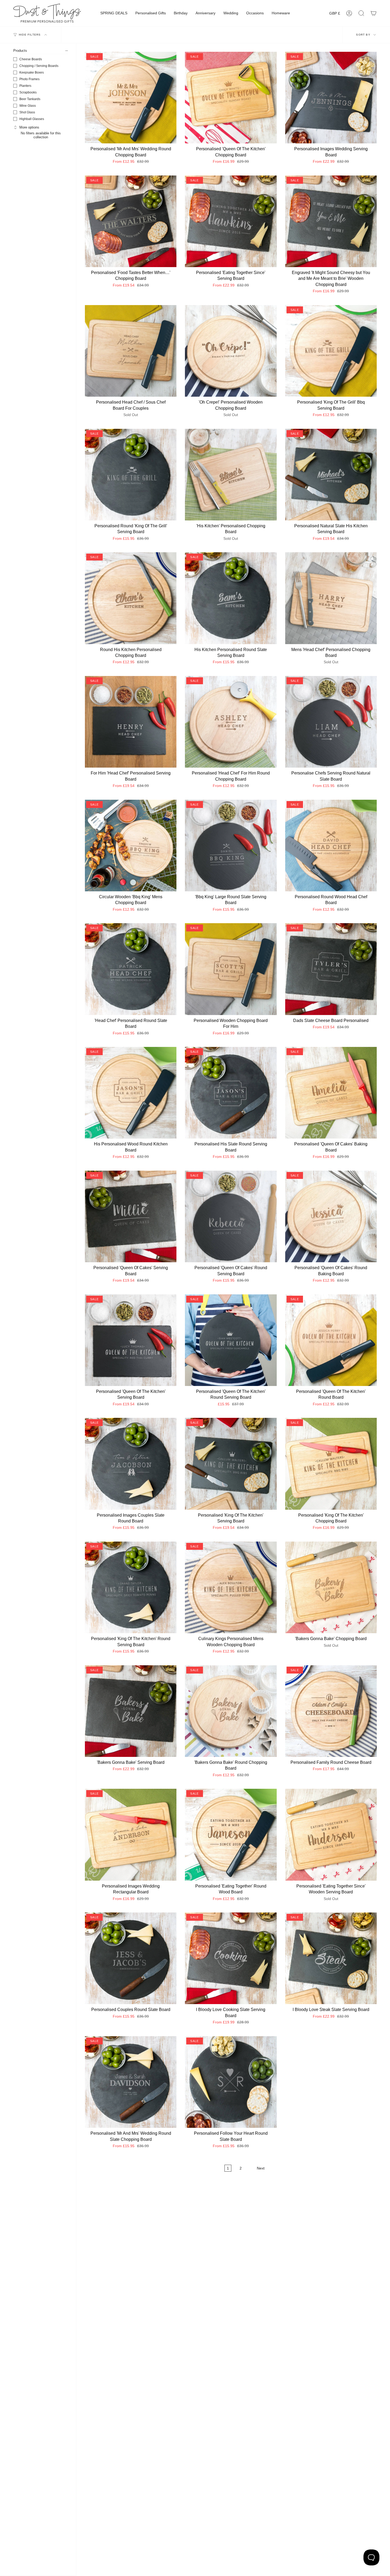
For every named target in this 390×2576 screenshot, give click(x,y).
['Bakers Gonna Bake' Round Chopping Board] (231, 1711)
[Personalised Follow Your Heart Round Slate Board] (231, 2082)
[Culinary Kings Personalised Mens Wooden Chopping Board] (231, 1587)
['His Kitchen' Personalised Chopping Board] (231, 475)
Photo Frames (29, 79)
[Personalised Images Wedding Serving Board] (331, 98)
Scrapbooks (28, 92)
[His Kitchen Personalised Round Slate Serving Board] (231, 598)
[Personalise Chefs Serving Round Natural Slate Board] (331, 722)
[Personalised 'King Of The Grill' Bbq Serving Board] (331, 351)
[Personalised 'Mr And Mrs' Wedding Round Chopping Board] (131, 98)
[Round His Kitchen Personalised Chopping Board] (131, 598)
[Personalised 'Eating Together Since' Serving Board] (231, 221)
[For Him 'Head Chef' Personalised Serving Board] (131, 722)
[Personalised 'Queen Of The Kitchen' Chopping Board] (231, 98)
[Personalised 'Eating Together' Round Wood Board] (231, 1835)
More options (29, 127)
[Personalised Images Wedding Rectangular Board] (131, 1835)
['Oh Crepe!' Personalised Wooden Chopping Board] (231, 351)
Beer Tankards (30, 99)
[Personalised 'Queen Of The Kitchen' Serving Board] (131, 1340)
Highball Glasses (32, 119)
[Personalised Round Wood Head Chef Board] (331, 846)
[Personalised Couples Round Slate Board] (131, 1958)
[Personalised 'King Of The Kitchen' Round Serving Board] (131, 1587)
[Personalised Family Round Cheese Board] (331, 1711)
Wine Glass (28, 106)
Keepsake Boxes (32, 72)
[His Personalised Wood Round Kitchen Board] (131, 1093)
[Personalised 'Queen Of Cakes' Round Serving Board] (231, 1216)
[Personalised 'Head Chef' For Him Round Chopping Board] (231, 722)
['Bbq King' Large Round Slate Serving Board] (231, 846)
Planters (25, 86)
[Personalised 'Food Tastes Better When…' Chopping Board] (131, 221)
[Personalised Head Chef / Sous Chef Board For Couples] (131, 351)
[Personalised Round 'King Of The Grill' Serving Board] (131, 475)
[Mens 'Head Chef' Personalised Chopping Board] (331, 598)
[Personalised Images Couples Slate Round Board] (131, 1464)
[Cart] (374, 13)
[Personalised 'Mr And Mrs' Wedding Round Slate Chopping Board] (131, 2082)
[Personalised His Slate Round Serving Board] (231, 1093)
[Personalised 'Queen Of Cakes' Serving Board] (131, 1216)
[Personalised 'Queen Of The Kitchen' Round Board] (331, 1340)
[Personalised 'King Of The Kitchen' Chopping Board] (331, 1464)
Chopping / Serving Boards (39, 66)
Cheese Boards (31, 59)
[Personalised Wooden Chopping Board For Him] (231, 969)
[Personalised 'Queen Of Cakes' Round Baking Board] (331, 1216)
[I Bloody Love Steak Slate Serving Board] (331, 1958)
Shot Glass (27, 112)
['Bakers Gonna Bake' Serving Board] (131, 1711)
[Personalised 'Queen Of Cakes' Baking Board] (331, 1093)
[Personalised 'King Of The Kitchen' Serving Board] (231, 1464)
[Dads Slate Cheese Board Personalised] (331, 969)
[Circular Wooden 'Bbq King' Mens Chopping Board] (131, 846)
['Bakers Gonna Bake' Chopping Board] (331, 1587)
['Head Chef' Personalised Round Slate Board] (131, 969)
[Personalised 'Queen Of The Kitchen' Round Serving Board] (231, 1340)
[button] (114, 13)
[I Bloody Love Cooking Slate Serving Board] (231, 1958)
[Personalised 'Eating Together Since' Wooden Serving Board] (331, 1835)
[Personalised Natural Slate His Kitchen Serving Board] (331, 475)
